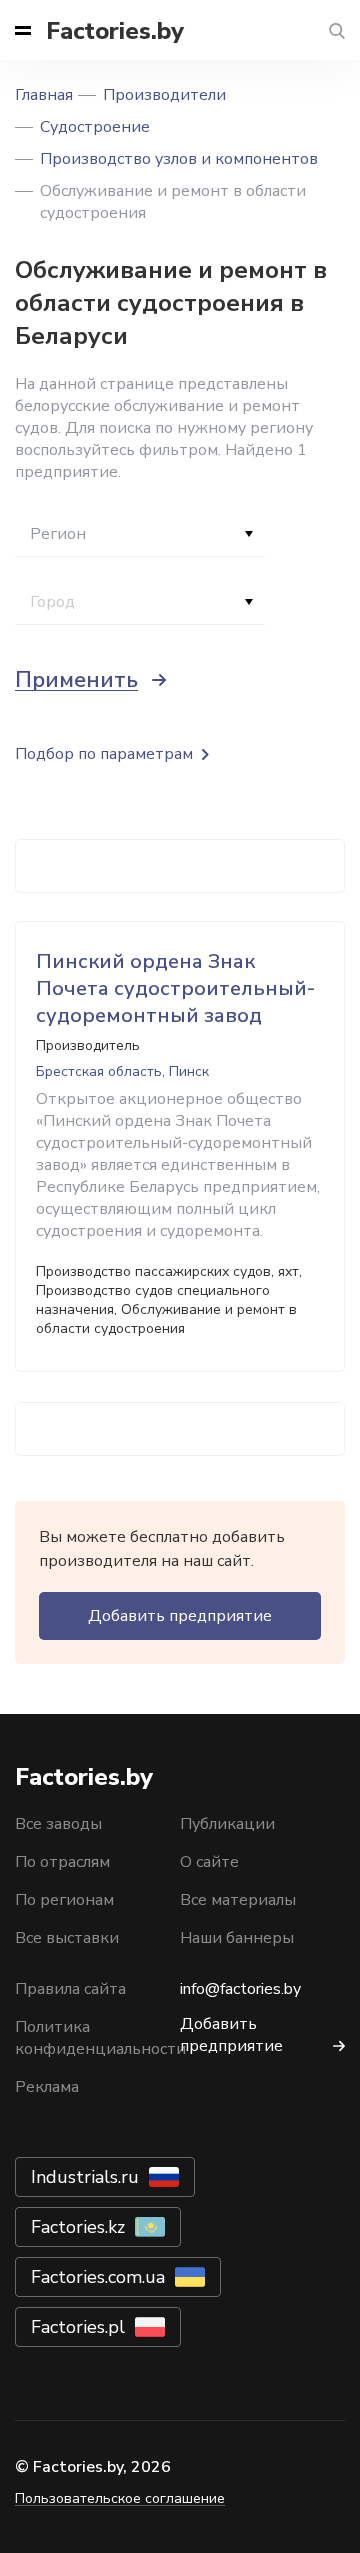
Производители (164, 95)
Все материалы (238, 1900)
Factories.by (115, 31)
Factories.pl (78, 2327)
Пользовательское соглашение (120, 2498)
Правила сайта (70, 1989)
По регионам (64, 1900)
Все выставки (67, 1938)
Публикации (227, 1824)
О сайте (209, 1862)
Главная (44, 95)
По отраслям (62, 1862)
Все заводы (58, 1824)
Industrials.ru (85, 2177)
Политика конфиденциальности (100, 2038)
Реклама (47, 2087)
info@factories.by (240, 1989)
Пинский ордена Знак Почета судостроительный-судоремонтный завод (175, 988)
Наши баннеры (237, 1938)
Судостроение (95, 127)
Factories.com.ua (98, 2277)
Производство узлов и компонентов (179, 159)
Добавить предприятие (180, 1616)
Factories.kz (78, 2227)
